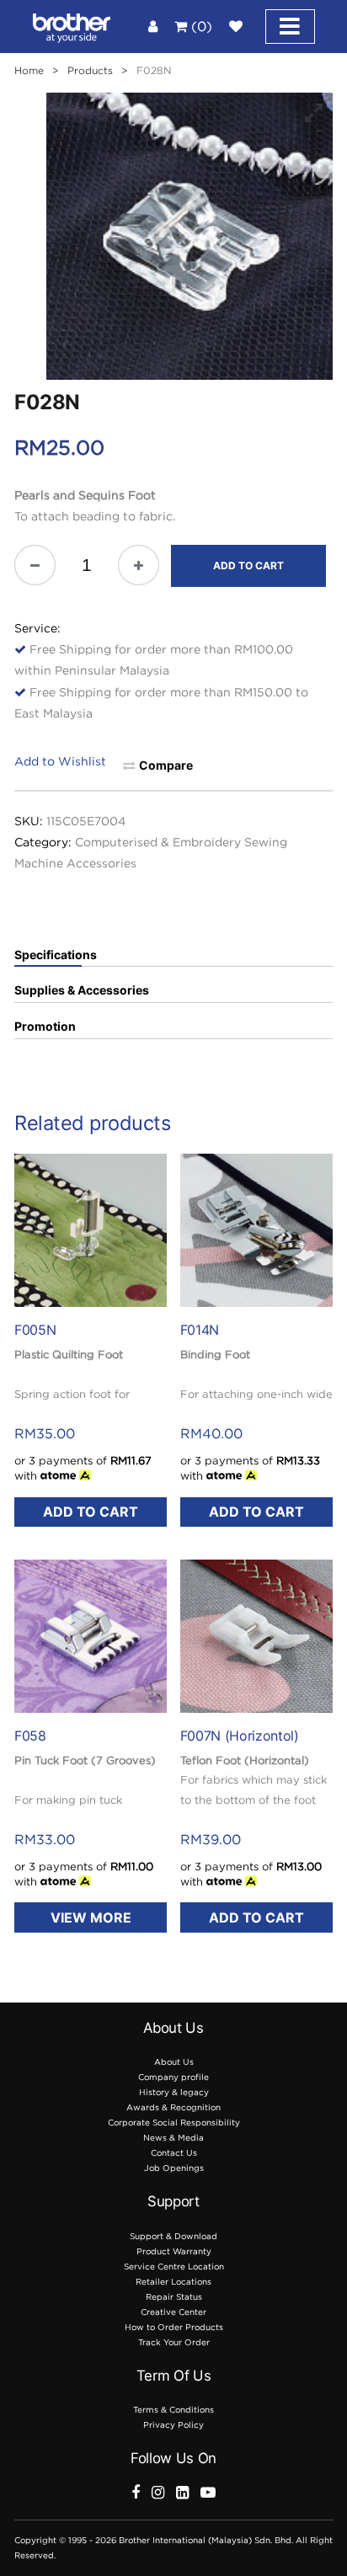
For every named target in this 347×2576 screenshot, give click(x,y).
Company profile (173, 2077)
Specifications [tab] (56, 955)
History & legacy (174, 2092)
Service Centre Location (174, 2267)
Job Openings (174, 2168)
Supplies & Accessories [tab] (82, 990)
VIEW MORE (91, 1917)
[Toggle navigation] (290, 27)
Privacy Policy (173, 2425)
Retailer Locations (173, 2282)
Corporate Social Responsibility (174, 2123)
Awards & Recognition (173, 2107)
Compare (166, 765)
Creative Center (173, 2312)
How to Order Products (174, 2327)
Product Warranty (174, 2251)
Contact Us (174, 2153)
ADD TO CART (248, 565)
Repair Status (174, 2297)
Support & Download (173, 2236)
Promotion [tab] (45, 1027)
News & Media (173, 2138)
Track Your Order (174, 2342)
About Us (174, 2062)
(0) (200, 26)
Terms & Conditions (173, 2410)
